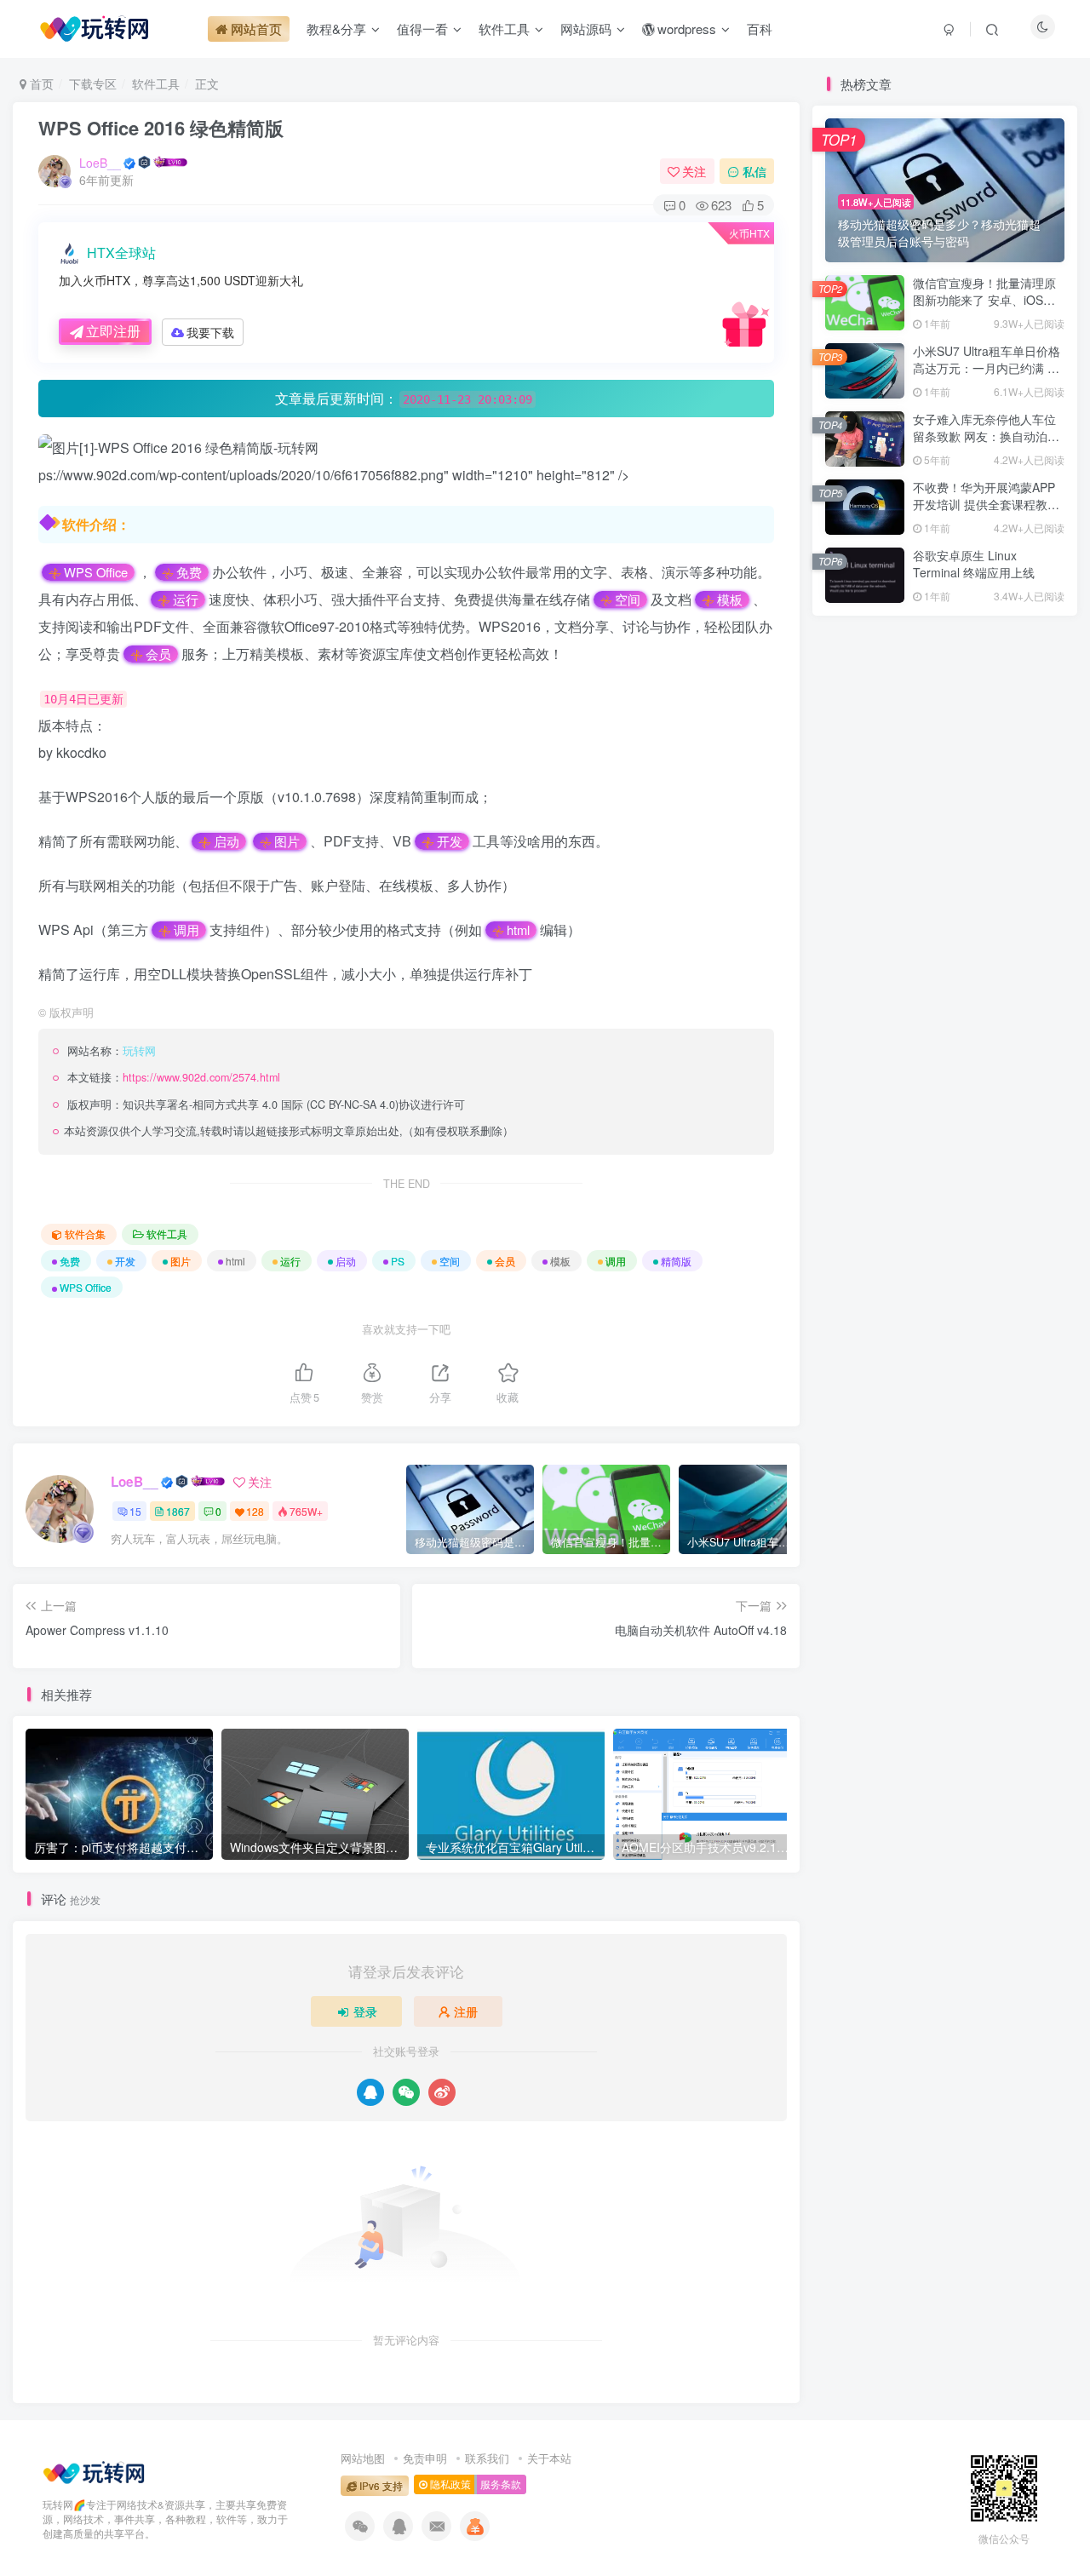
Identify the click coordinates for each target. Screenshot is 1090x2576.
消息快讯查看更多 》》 (867, 1531)
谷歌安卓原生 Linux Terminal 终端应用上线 (974, 564)
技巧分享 (1024, 1531)
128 (255, 1511)
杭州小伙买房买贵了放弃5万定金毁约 (938, 899)
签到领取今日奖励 (952, 1146)
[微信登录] (406, 2092)
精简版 (676, 1261)
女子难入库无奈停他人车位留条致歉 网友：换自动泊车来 (986, 436)
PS (398, 1261)
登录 (365, 2011)
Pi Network (1023, 1506)
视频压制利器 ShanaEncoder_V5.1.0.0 (942, 960)
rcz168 (885, 1291)
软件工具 (156, 83)
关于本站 (549, 2458)
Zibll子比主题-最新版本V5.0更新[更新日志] (951, 1020)
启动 (227, 841)
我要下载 (210, 332)
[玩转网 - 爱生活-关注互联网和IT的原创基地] (94, 2471)
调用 (186, 930)
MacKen (889, 1395)
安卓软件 (944, 1555)
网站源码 (944, 1579)
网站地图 (363, 2458)
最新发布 (905, 863)
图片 (287, 841)
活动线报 (944, 1506)
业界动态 (944, 1531)
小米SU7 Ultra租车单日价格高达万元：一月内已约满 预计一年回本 (987, 367)
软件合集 (85, 1233)
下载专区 (93, 83)
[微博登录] (442, 2092)
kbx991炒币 (899, 1239)
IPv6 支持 (380, 2486)
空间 (628, 600)
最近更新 (961, 863)
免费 (189, 572)
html (518, 930)
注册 (466, 2011)
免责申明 (425, 2458)
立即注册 (113, 331)
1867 (178, 1511)
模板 (730, 600)
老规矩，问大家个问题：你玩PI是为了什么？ (958, 990)
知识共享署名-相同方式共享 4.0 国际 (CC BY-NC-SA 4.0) (261, 1104)
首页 (40, 83)
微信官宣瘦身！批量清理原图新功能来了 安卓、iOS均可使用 (984, 299)
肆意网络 (890, 1343)
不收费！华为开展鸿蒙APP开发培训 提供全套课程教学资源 (986, 504)
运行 (186, 600)
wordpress (1023, 1555)
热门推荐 (849, 863)
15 (135, 1511)
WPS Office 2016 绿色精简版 (161, 128)
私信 (754, 171)
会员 (158, 654)
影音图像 (865, 1579)
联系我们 (487, 2458)
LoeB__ (100, 163)
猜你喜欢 (1018, 863)
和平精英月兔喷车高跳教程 (910, 930)
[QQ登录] (370, 2092)
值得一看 (865, 1506)
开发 (450, 841)
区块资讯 (1024, 1579)
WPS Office (96, 572)
